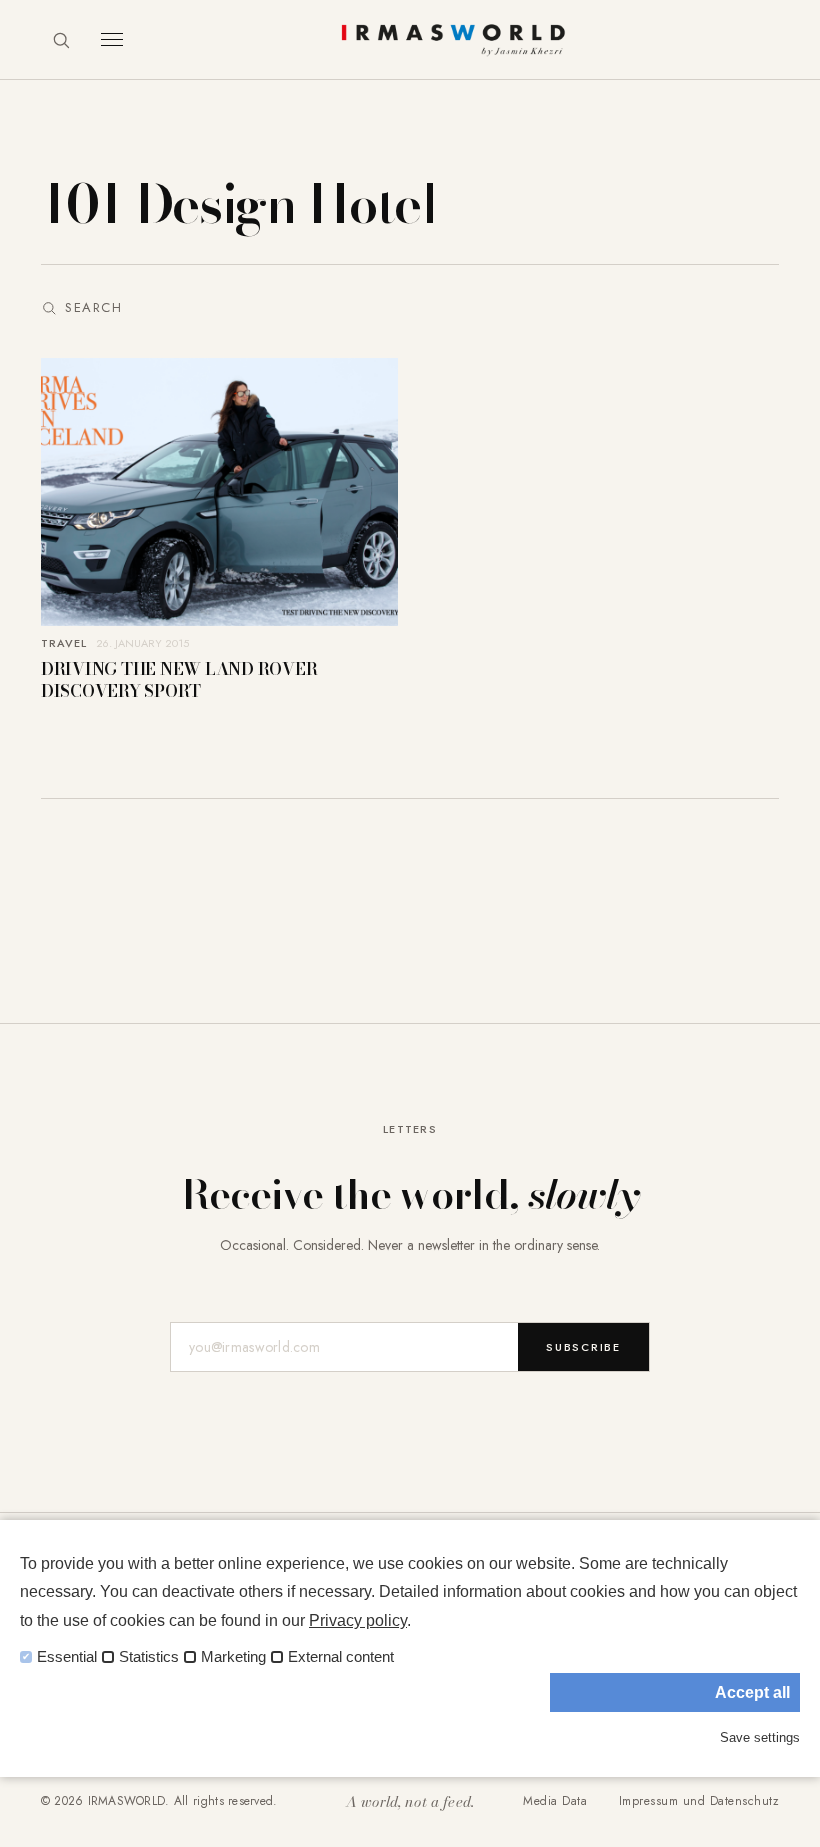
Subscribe (583, 1347)
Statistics (149, 1657)
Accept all (752, 1692)
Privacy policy (358, 1620)
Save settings (760, 1737)
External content (341, 1657)
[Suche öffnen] (61, 40)
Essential (67, 1657)
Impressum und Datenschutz (699, 1801)
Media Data (555, 1801)
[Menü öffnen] (112, 39)
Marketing (233, 1657)
